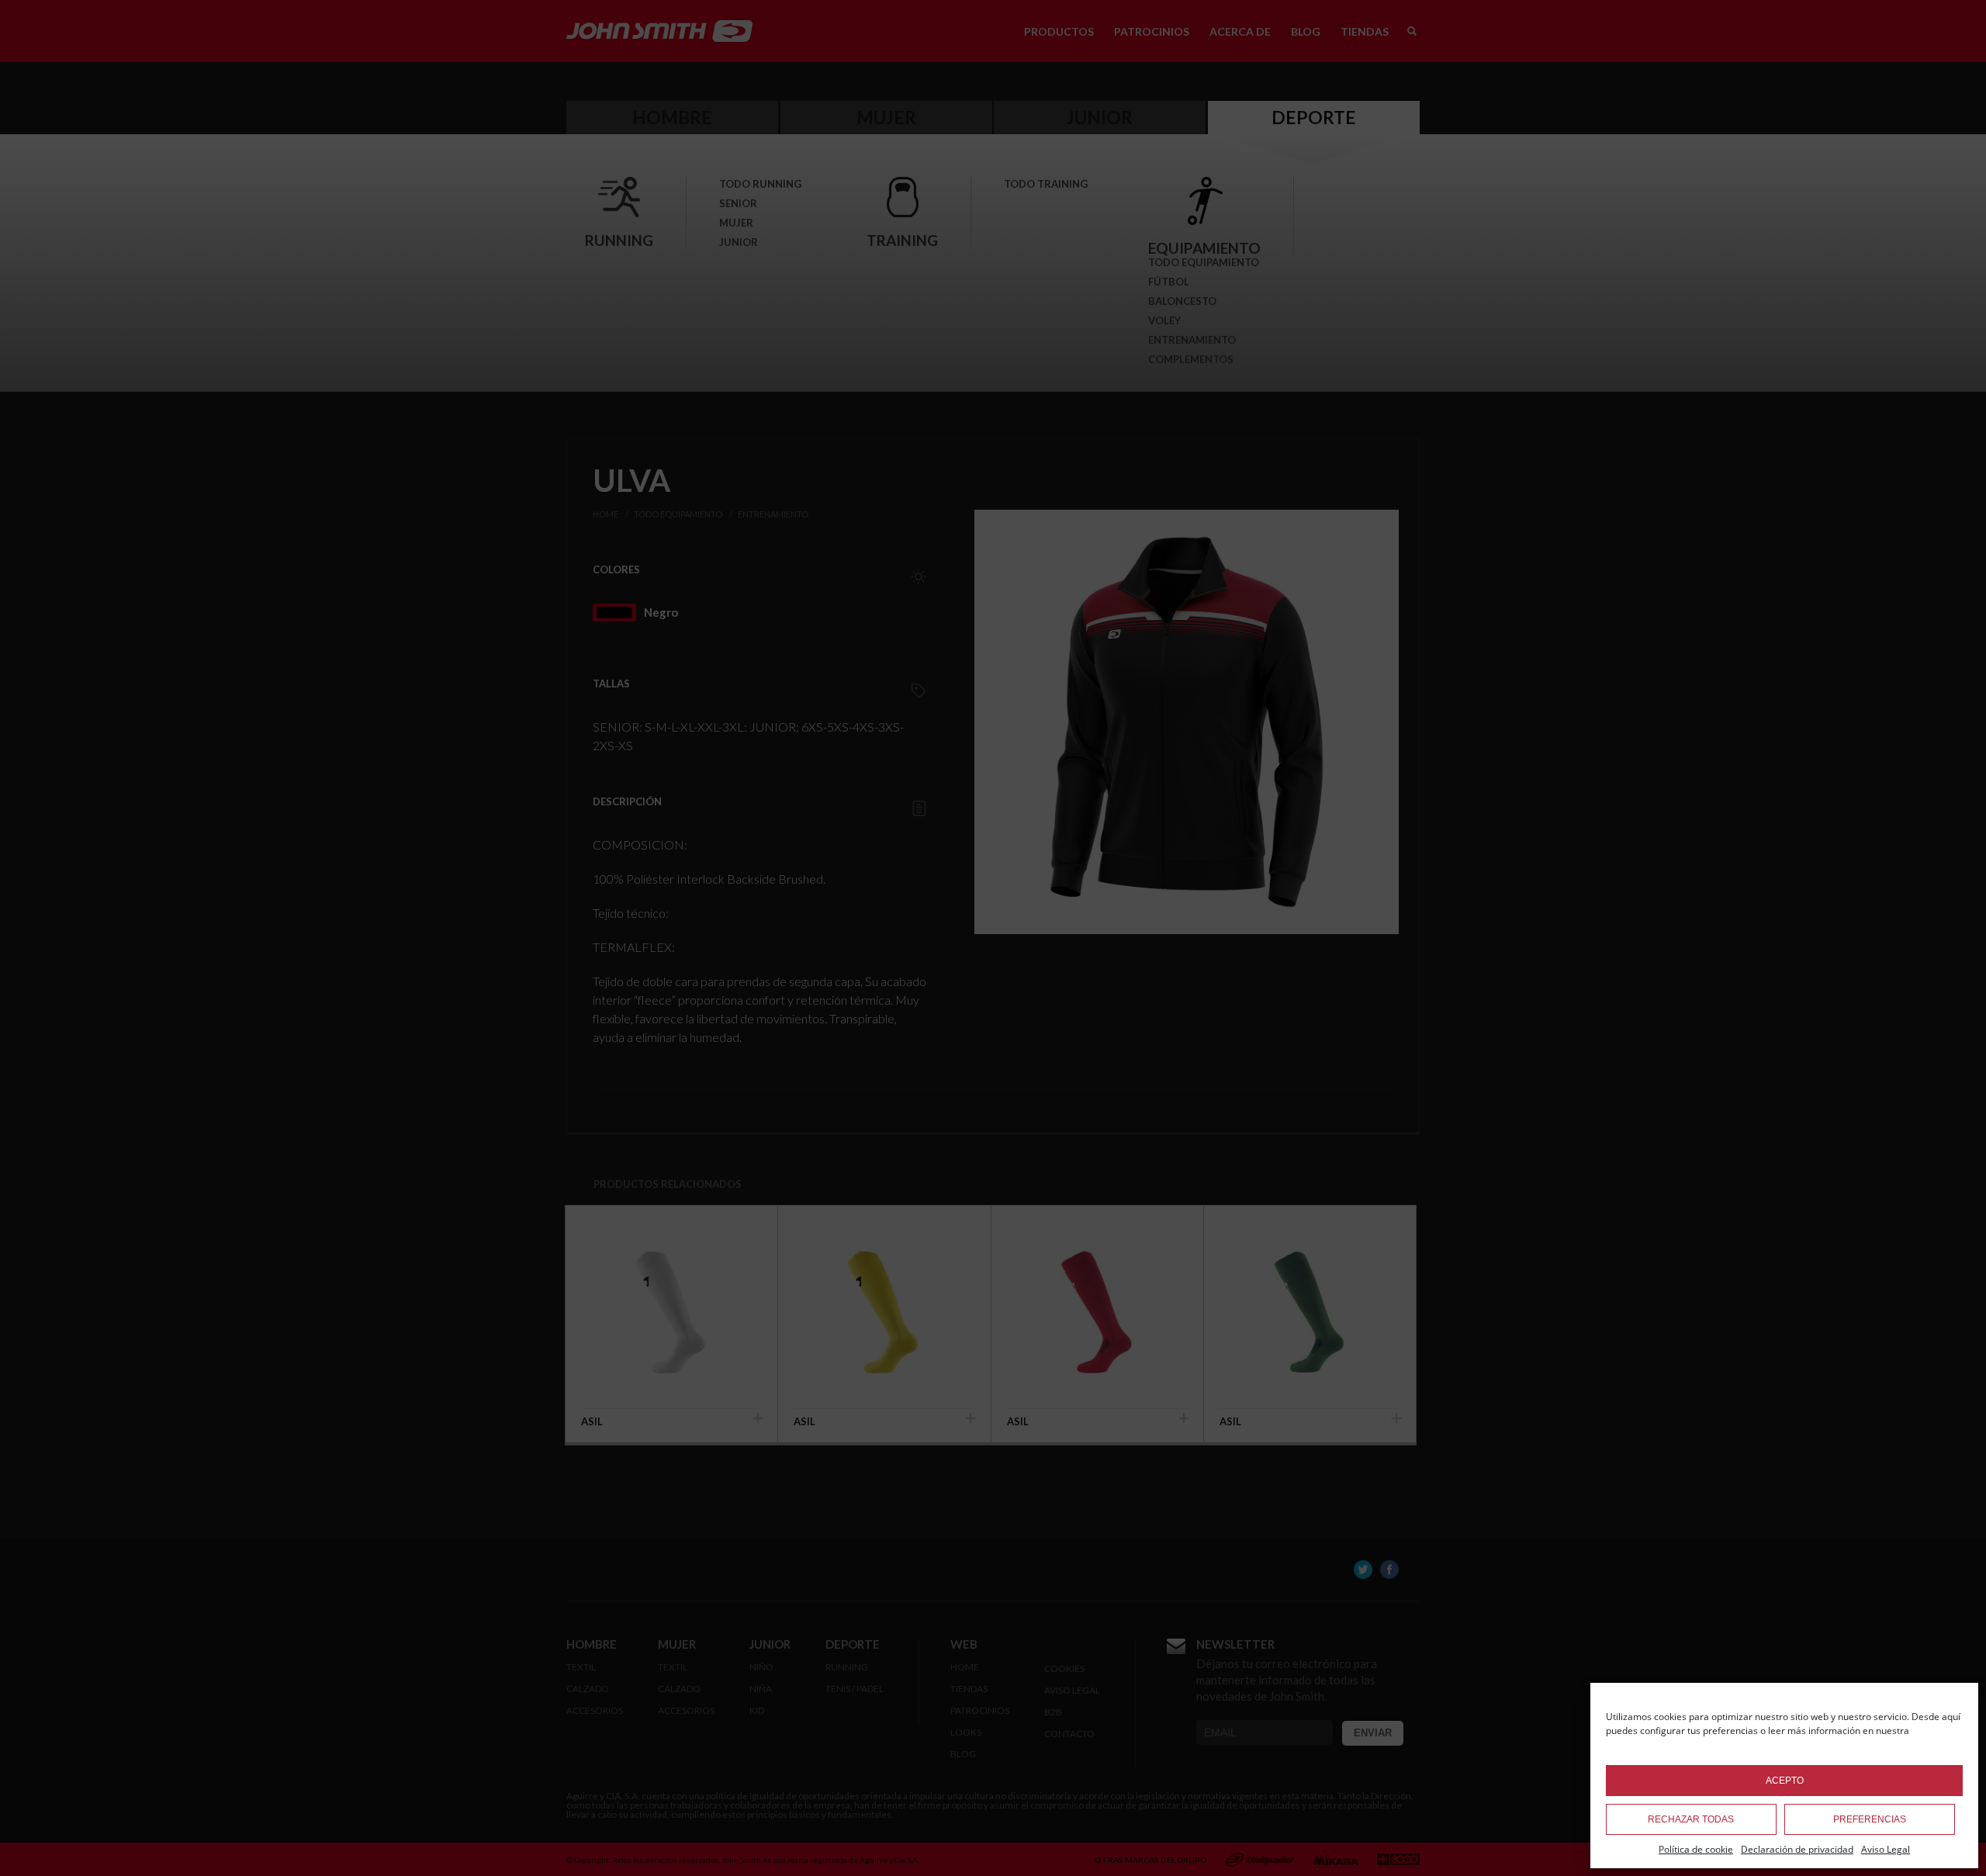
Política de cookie (1696, 1849)
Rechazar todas (1691, 1819)
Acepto (1785, 1781)
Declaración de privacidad (1797, 1849)
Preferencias (1870, 1819)
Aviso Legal (1886, 1849)
